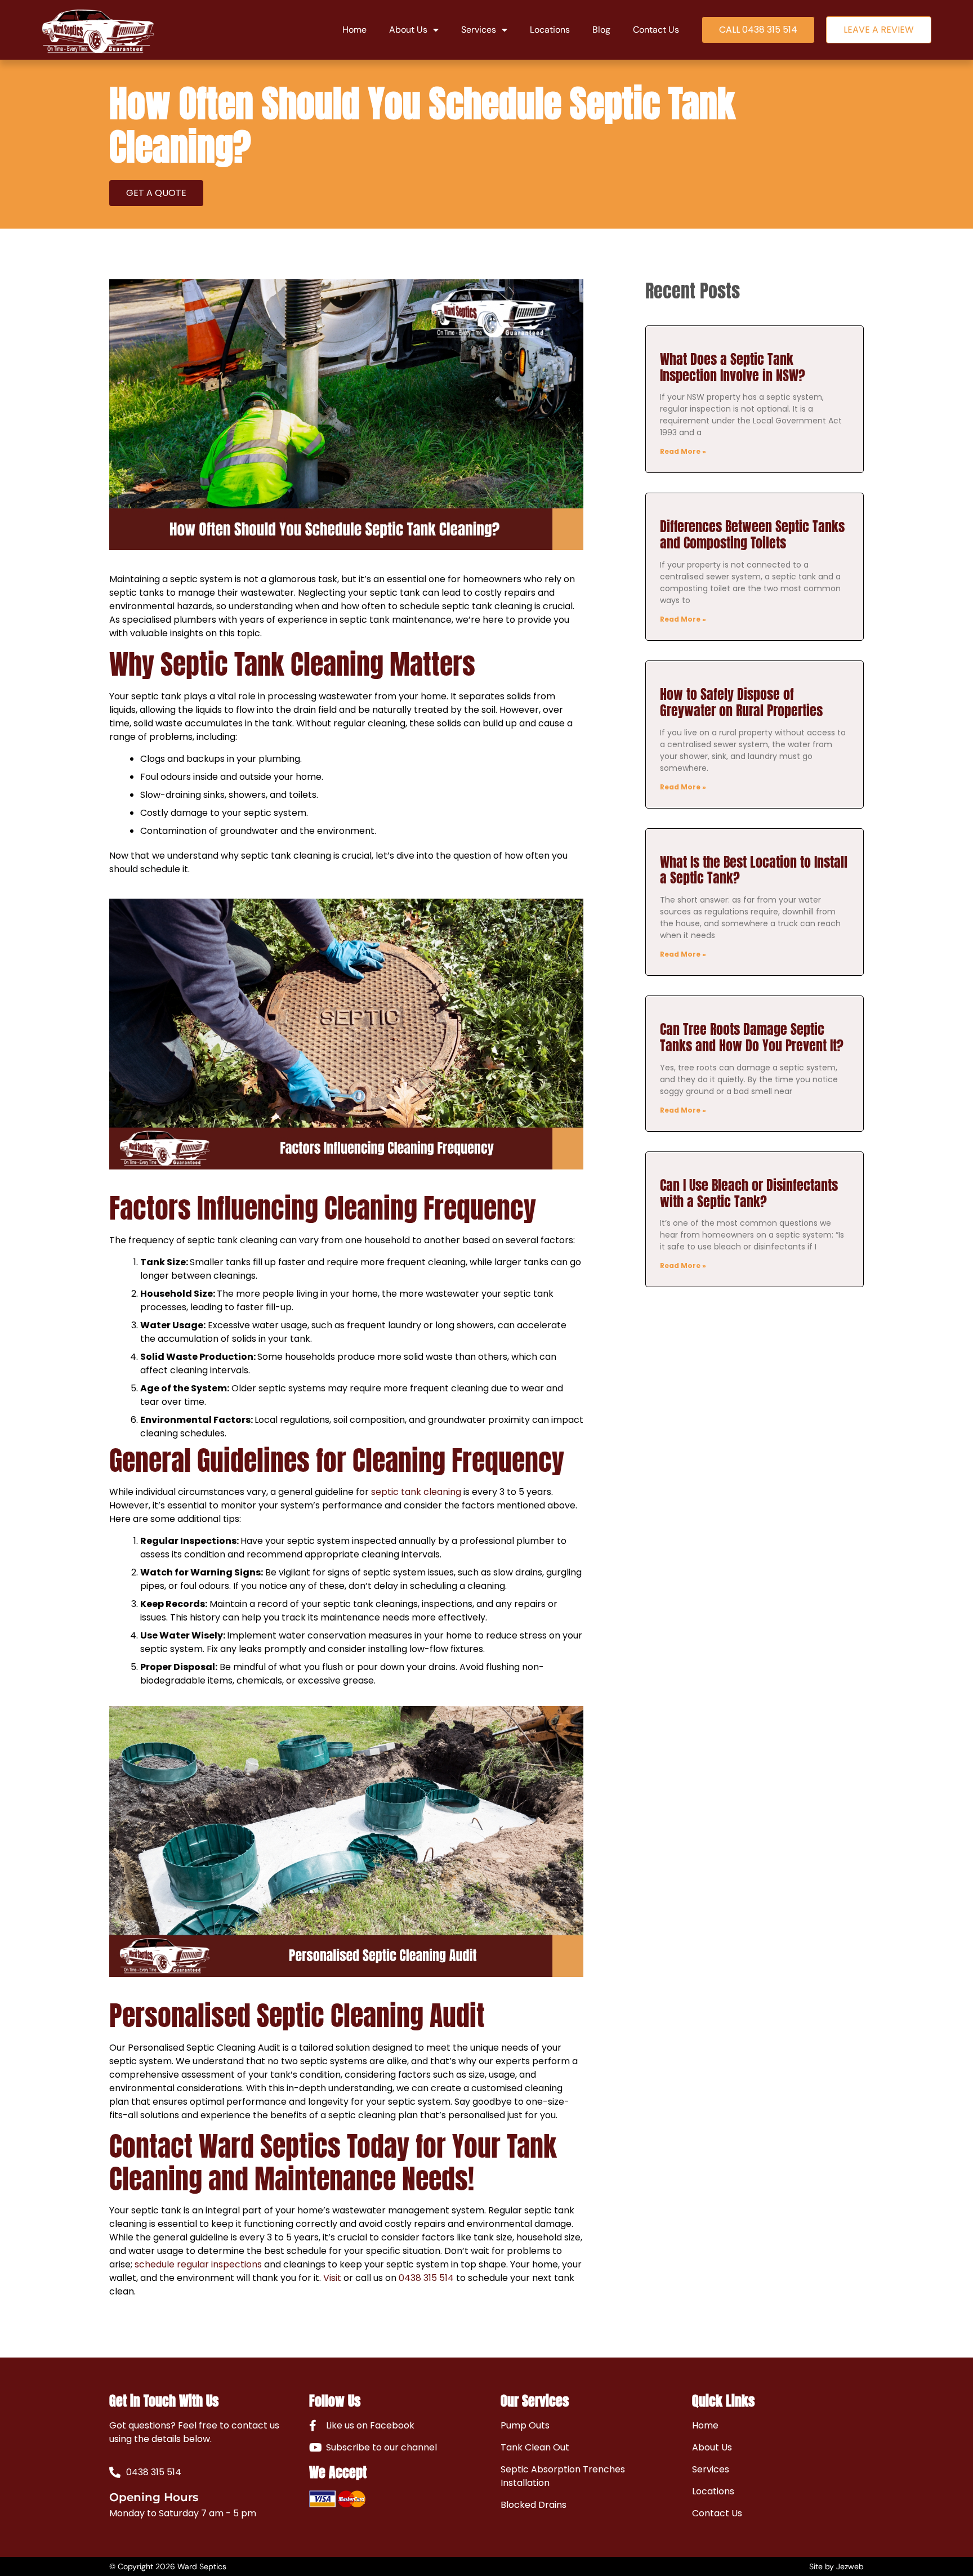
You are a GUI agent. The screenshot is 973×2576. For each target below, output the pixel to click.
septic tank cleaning (416, 1492)
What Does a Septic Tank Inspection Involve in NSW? (733, 367)
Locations (550, 30)
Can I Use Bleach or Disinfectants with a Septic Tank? (749, 1193)
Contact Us (656, 30)
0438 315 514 (426, 2278)
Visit (332, 2278)
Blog (601, 30)
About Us (408, 30)
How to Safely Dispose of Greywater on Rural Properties (741, 702)
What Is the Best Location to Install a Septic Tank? (754, 870)
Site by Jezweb (836, 2566)
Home (354, 30)
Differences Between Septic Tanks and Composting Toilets (752, 535)
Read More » (683, 451)
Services (479, 30)
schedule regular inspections (198, 2264)
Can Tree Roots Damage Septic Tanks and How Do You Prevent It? (752, 1037)
